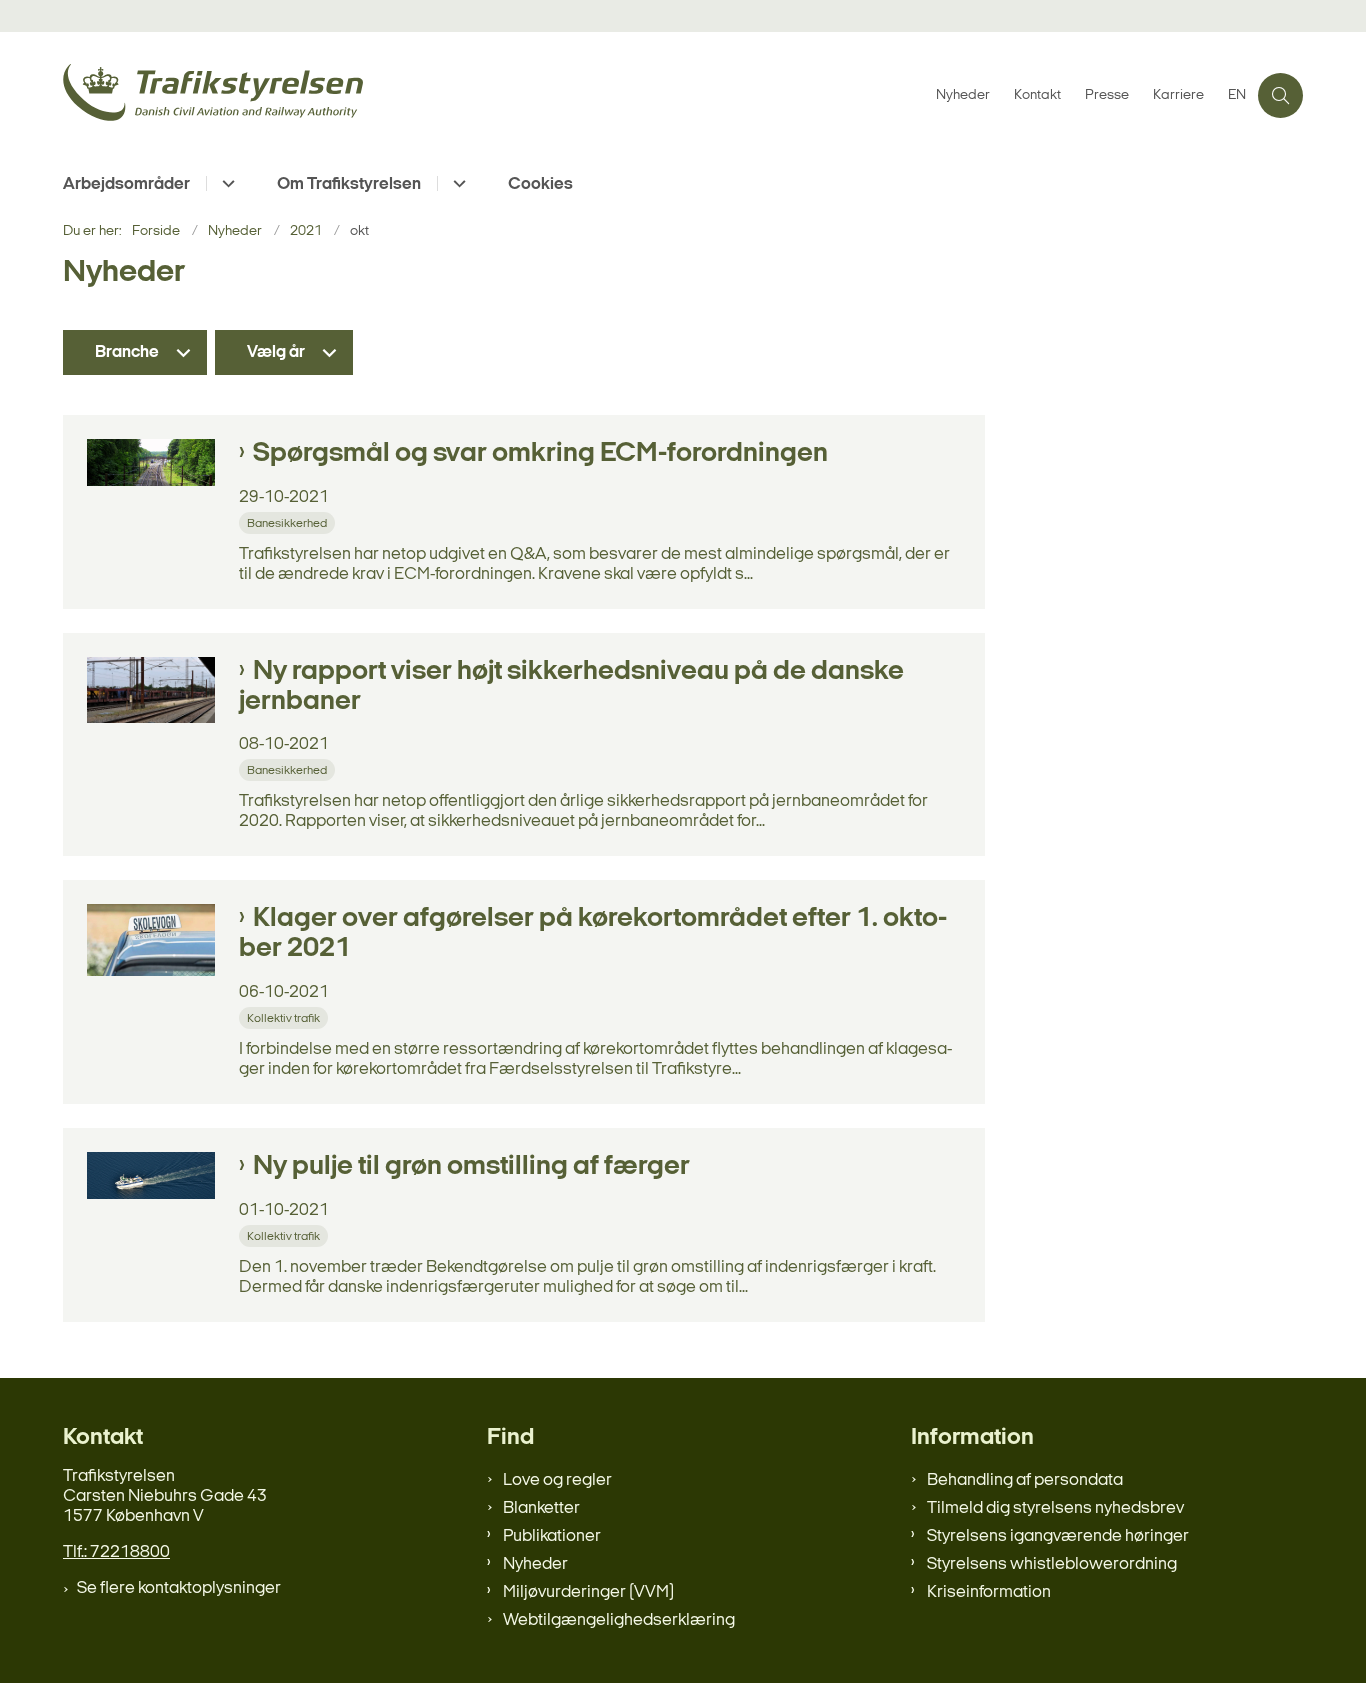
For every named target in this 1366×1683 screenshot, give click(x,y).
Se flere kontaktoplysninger (179, 1588)
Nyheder (535, 1564)
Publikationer (552, 1536)
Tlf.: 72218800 (116, 1552)
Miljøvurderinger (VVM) (588, 1592)
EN (1237, 96)
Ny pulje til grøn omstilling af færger (471, 1167)
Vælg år (276, 352)
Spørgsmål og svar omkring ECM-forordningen (540, 454)
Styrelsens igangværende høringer (1058, 1536)
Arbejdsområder (126, 184)
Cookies (540, 184)
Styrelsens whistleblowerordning (1052, 1564)
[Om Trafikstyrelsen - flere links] (456, 183)
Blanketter (541, 1508)
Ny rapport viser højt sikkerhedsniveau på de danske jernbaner (571, 687)
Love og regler (557, 1480)
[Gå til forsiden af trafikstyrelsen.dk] (493, 95)
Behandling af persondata (1025, 1480)
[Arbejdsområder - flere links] (225, 183)
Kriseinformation (989, 1592)
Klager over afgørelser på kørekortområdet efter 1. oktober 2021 (593, 934)
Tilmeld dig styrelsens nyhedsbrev (1055, 1508)
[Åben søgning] (1280, 95)
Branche (127, 352)
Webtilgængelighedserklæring (619, 1620)
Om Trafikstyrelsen (349, 184)
